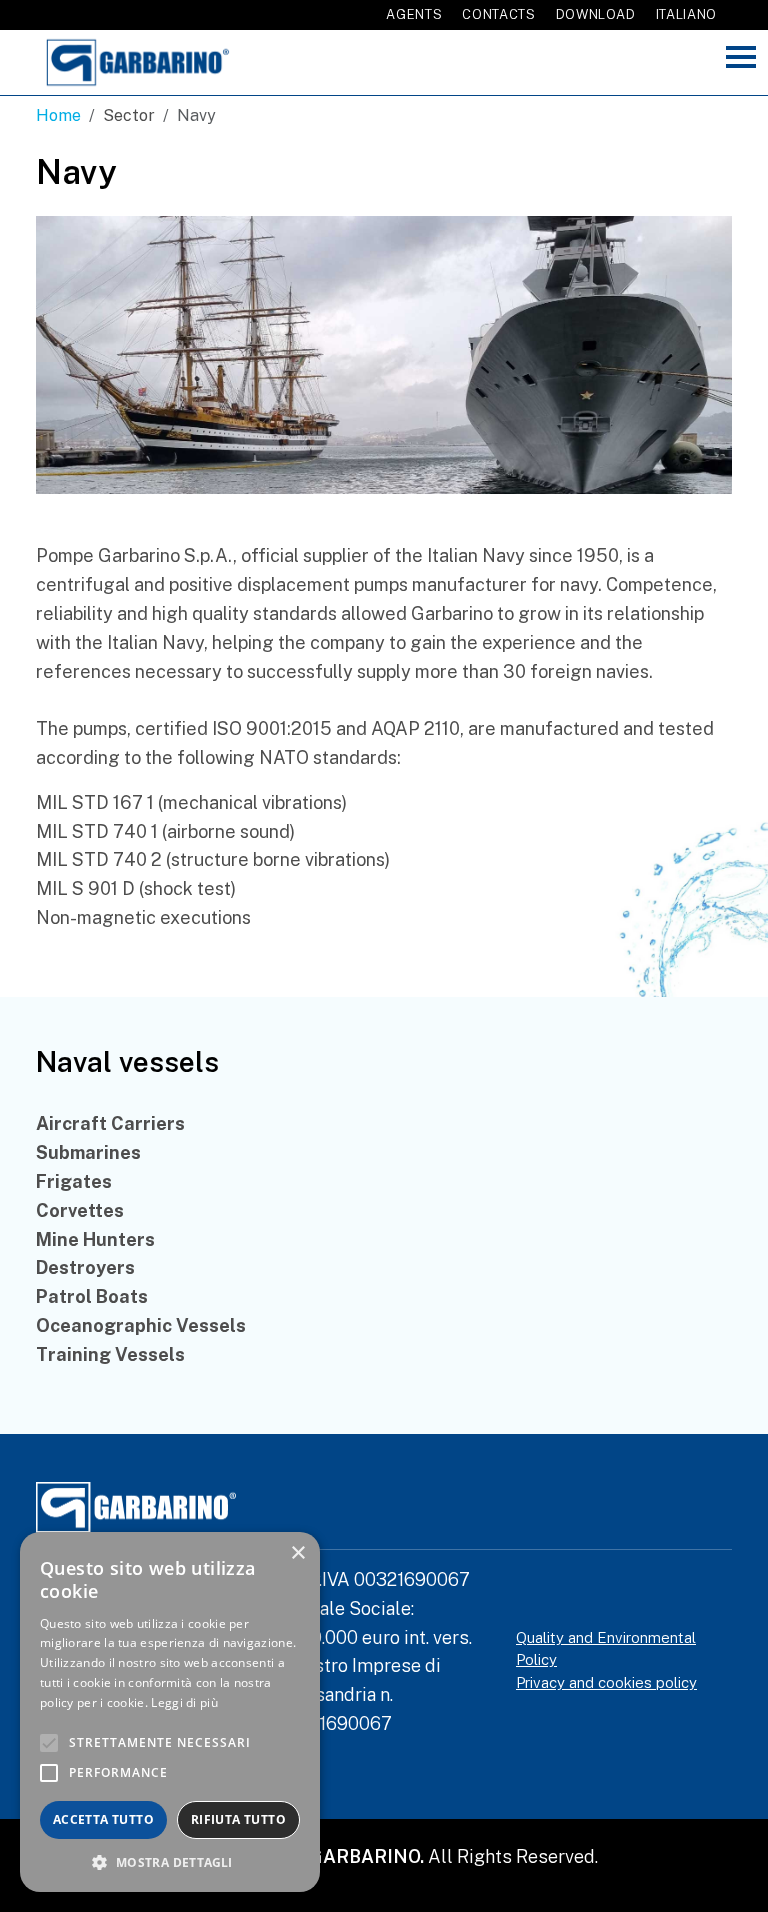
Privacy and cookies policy (606, 1682)
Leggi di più (184, 1702)
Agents (414, 14)
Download (596, 14)
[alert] (170, 1712)
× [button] (297, 1553)
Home (58, 115)
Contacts (498, 14)
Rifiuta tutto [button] (238, 1819)
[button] (170, 1862)
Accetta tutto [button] (103, 1819)
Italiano (686, 14)
